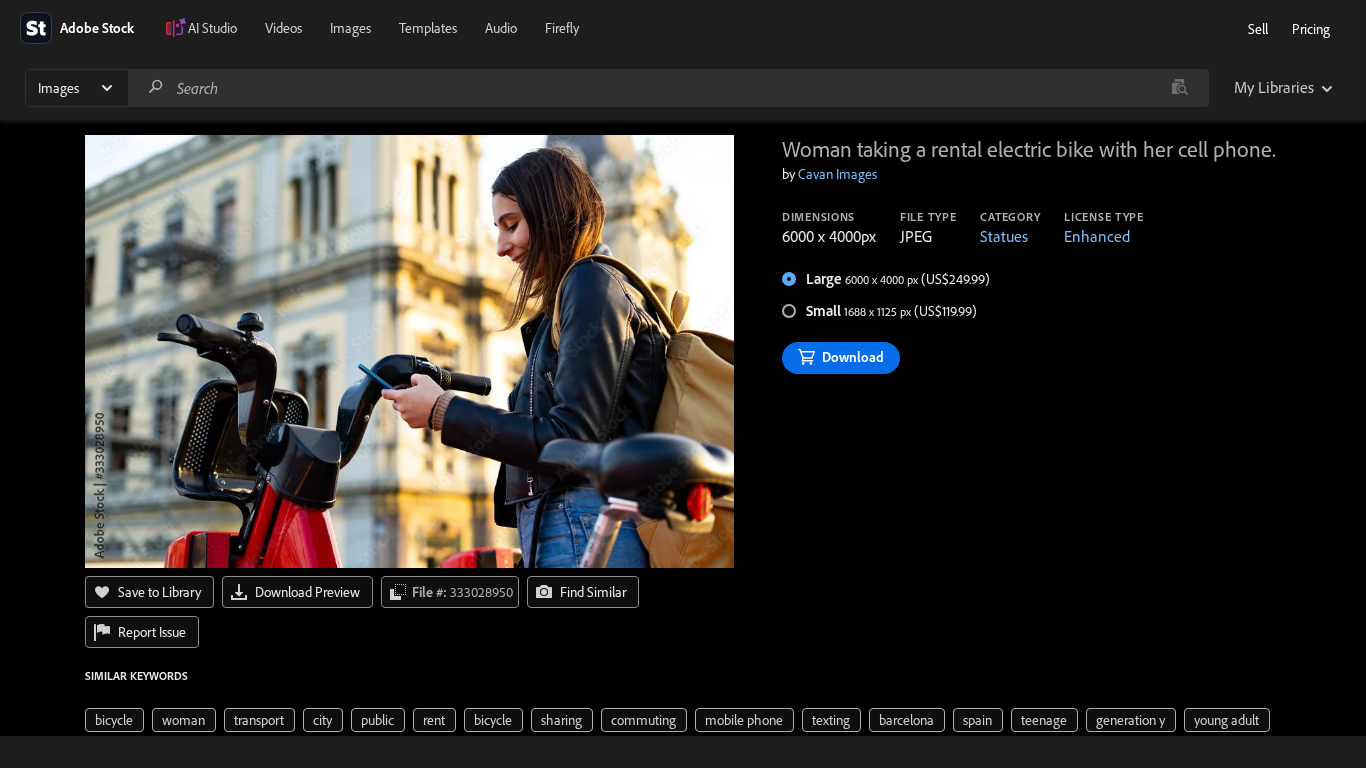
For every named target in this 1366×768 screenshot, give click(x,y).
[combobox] (668, 88)
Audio (501, 28)
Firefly (562, 28)
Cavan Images (837, 174)
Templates (428, 28)
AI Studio (212, 28)
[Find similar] (1179, 88)
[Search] (156, 87)
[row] (114, 720)
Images (350, 28)
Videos (283, 28)
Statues (1004, 236)
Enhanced (1097, 236)
